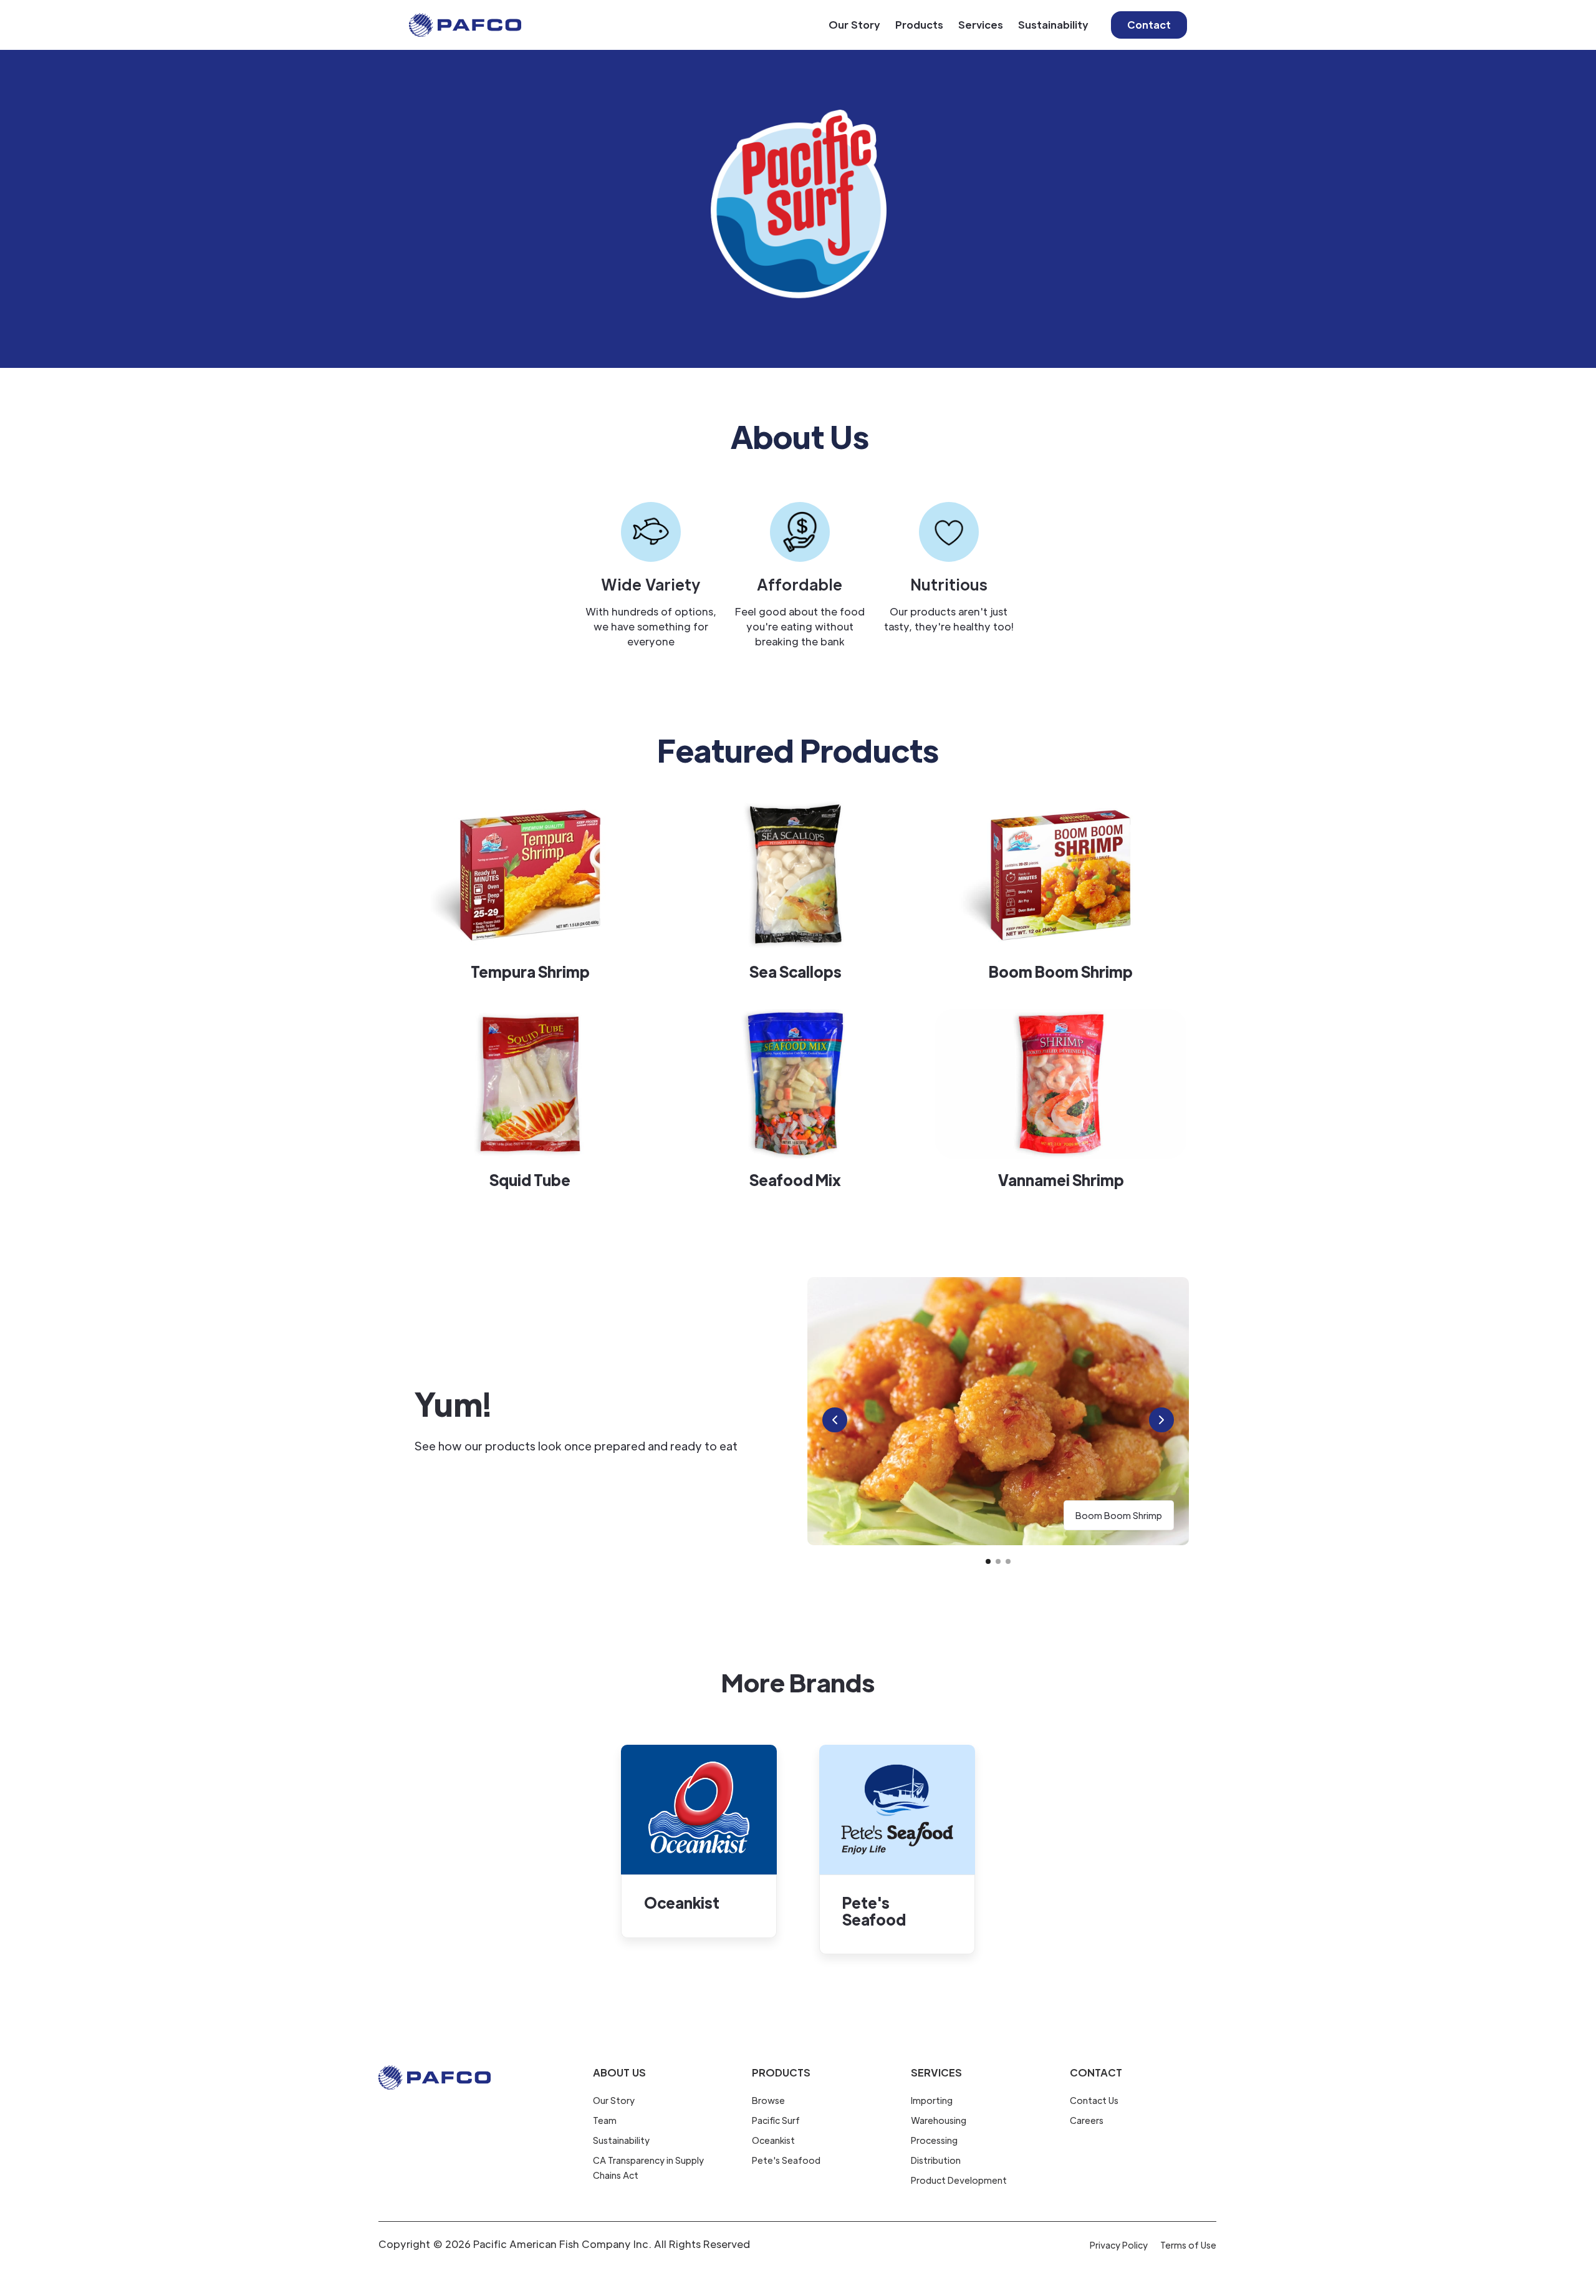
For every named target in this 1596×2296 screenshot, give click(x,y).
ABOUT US (619, 2072)
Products (919, 25)
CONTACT (1096, 2072)
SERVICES (936, 2072)
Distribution (936, 2160)
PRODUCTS (781, 2072)
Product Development (959, 2180)
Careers (1087, 2120)
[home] (465, 25)
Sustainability (1053, 25)
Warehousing (939, 2120)
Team (605, 2120)
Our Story (854, 25)
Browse (768, 2100)
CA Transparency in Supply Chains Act (648, 2168)
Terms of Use (1188, 2245)
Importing (932, 2100)
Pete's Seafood (786, 2160)
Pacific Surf (776, 2120)
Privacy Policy (1119, 2245)
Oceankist (773, 2140)
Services (981, 25)
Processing (934, 2140)
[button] (835, 1420)
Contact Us (1094, 2100)
